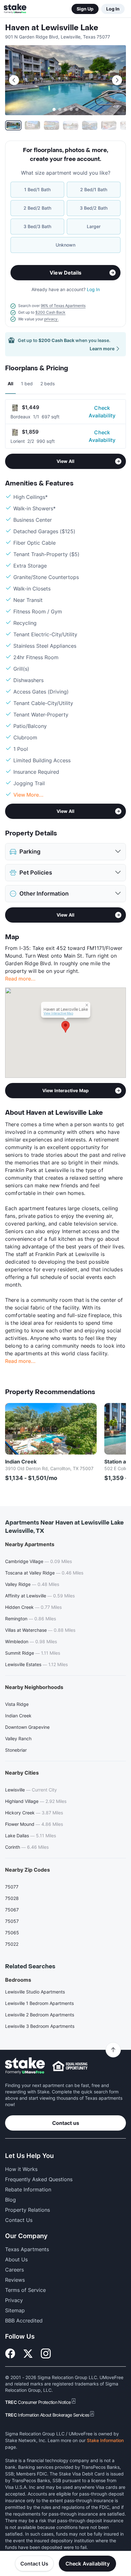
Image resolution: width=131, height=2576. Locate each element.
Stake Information (105, 2440)
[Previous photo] (14, 80)
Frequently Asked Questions (39, 2179)
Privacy (14, 2300)
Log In (113, 9)
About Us (16, 2259)
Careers (14, 2270)
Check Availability (102, 412)
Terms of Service (25, 2290)
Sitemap (15, 2310)
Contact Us (34, 2564)
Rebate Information (28, 2189)
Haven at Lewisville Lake (52, 28)
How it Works (21, 2169)
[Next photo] (117, 80)
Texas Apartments (27, 2249)
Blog (10, 2200)
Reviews (15, 2280)
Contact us (66, 2123)
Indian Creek (21, 1462)
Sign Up (85, 9)
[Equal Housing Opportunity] (70, 2066)
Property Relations (28, 2210)
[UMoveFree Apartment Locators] (25, 2066)
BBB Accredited (24, 2321)
